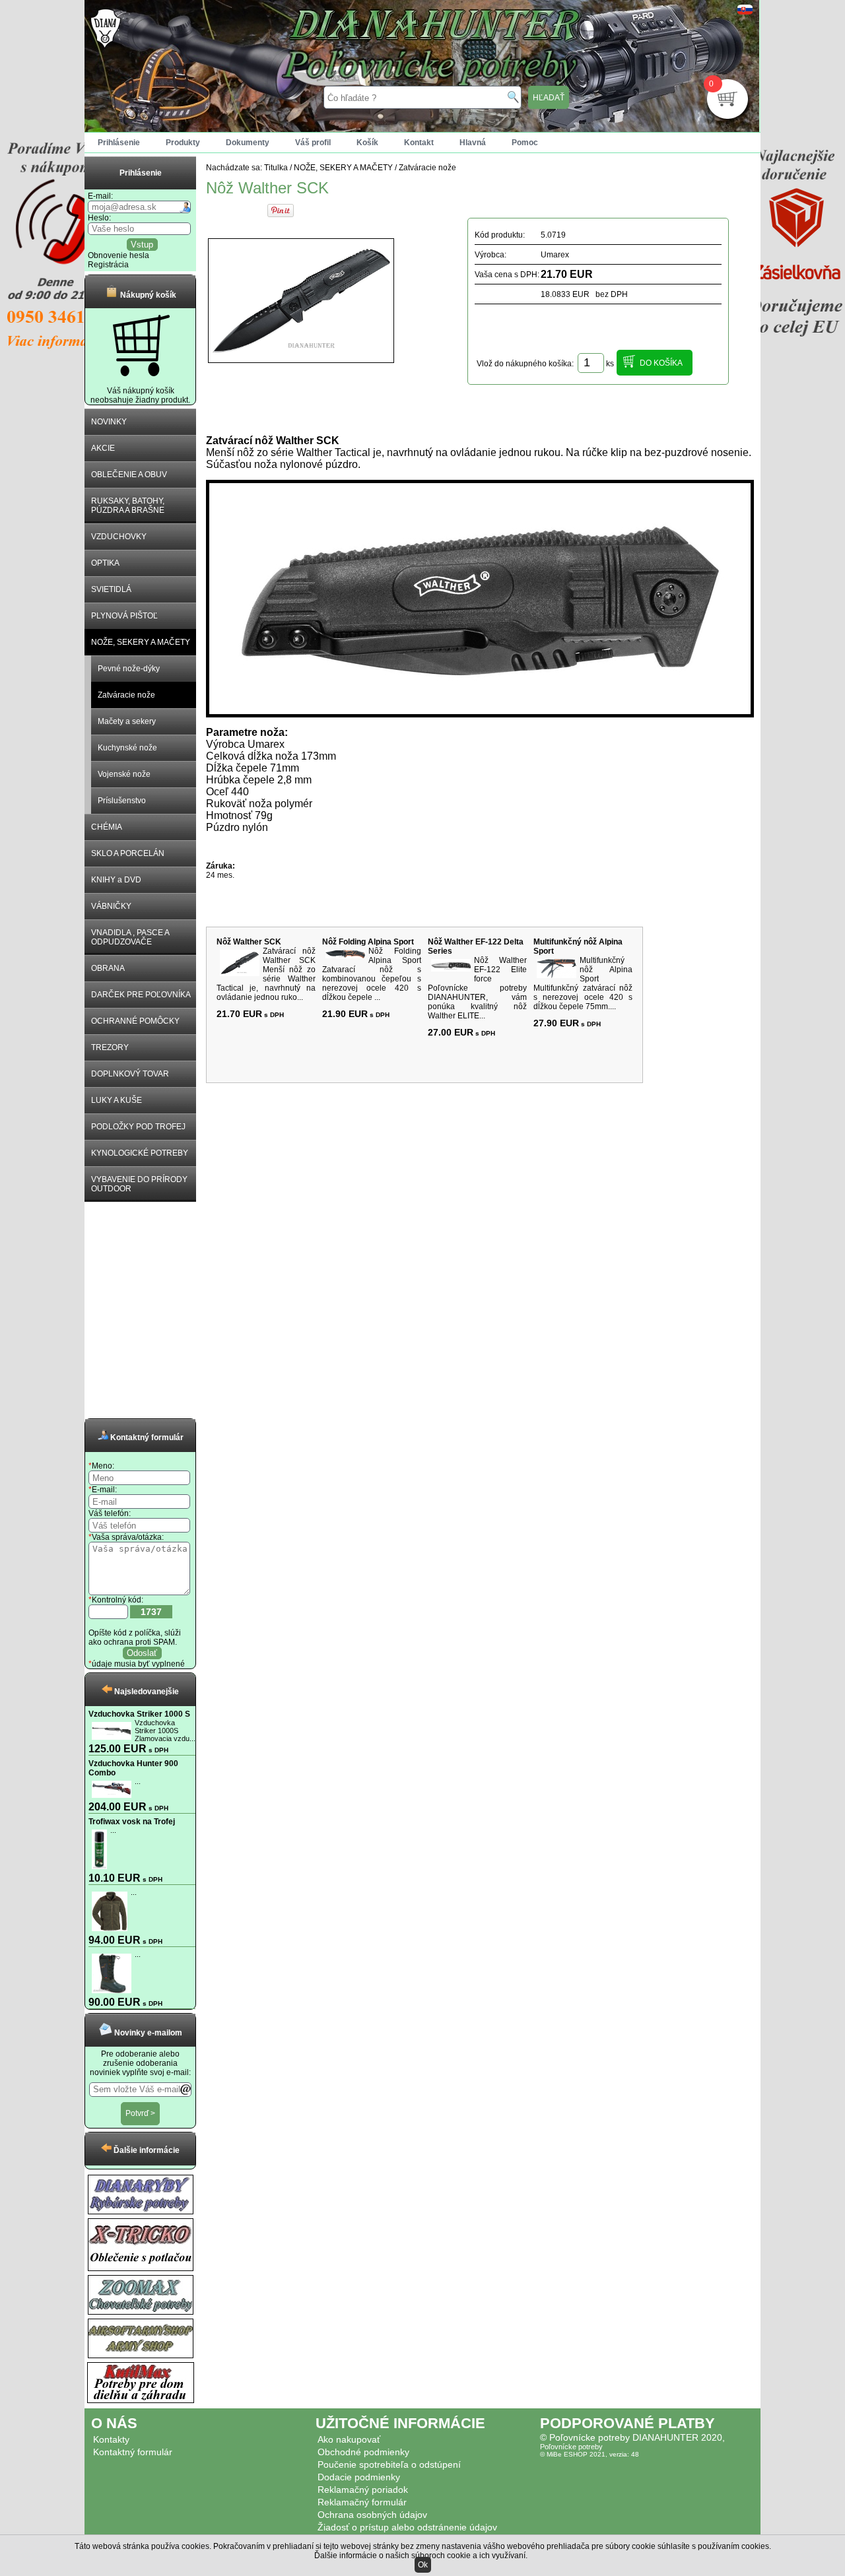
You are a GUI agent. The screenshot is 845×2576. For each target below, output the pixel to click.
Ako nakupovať (349, 2439)
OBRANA (108, 968)
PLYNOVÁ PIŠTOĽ (124, 616)
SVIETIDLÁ (111, 589)
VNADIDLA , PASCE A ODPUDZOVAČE (130, 937)
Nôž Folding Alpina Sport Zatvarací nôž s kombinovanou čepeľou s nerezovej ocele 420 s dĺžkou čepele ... (372, 974)
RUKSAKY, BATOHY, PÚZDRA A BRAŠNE (128, 506)
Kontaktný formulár (133, 2452)
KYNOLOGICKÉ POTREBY (140, 1153)
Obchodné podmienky (363, 2452)
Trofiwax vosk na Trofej (132, 1822)
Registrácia (108, 265)
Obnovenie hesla (118, 255)
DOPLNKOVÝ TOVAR (130, 1074)
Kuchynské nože (127, 748)
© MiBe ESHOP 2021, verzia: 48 (590, 2454)
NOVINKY (109, 422)
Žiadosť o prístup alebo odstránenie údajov (407, 2527)
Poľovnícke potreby (571, 2447)
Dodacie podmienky (359, 2477)
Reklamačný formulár (362, 2502)
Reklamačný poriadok (363, 2490)
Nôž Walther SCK (249, 942)
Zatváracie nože (126, 695)
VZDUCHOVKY (119, 537)
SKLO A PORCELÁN (128, 853)
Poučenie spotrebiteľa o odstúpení (389, 2464)
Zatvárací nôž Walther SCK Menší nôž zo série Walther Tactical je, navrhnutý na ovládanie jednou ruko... (266, 974)
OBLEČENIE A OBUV (129, 475)
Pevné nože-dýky (129, 669)
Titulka (276, 168)
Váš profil (313, 143)
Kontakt (419, 143)
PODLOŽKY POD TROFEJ (138, 1127)
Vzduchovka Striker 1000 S (139, 1714)
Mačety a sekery (127, 721)
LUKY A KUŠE (117, 1100)
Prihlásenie (119, 143)
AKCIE (103, 448)
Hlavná (473, 143)
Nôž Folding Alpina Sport (368, 942)
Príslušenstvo (122, 801)
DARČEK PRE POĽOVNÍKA (141, 995)
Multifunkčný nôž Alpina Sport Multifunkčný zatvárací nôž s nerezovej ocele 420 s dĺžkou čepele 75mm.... (583, 983)
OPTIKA (105, 563)
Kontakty (111, 2439)
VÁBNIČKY (111, 906)
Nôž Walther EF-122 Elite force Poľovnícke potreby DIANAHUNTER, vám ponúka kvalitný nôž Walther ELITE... (477, 988)
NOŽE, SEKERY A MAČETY (141, 642)
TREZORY (110, 1047)
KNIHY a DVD (116, 880)
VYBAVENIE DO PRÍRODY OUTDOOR (139, 1184)
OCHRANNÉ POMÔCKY (135, 1021)
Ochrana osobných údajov (372, 2515)
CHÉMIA (107, 827)
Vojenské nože (124, 774)
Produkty (183, 143)
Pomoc (525, 143)
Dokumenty (248, 143)
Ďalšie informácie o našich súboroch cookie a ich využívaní (420, 2556)
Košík (367, 143)
